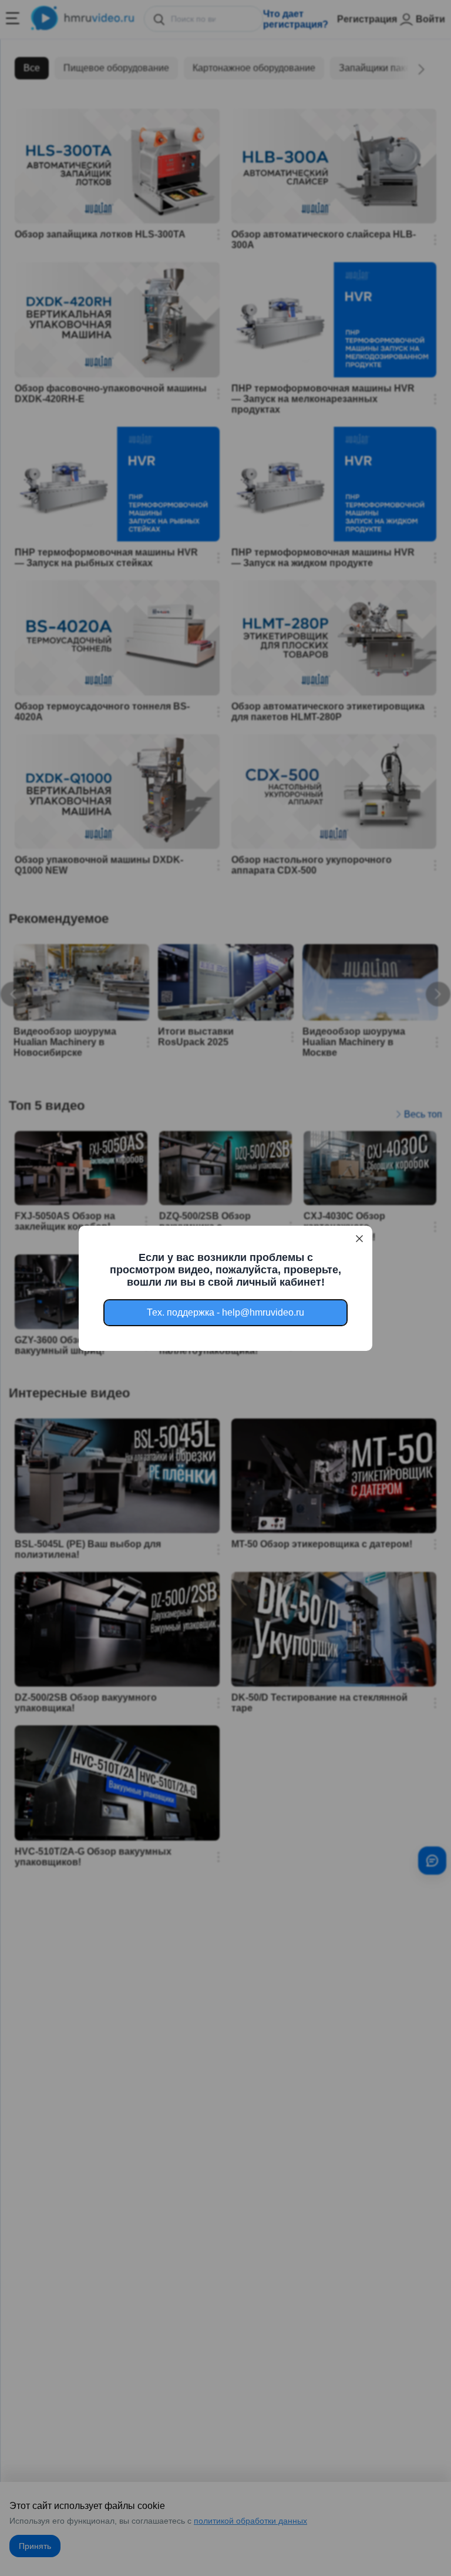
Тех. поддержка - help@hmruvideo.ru (225, 1312)
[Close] (359, 1239)
